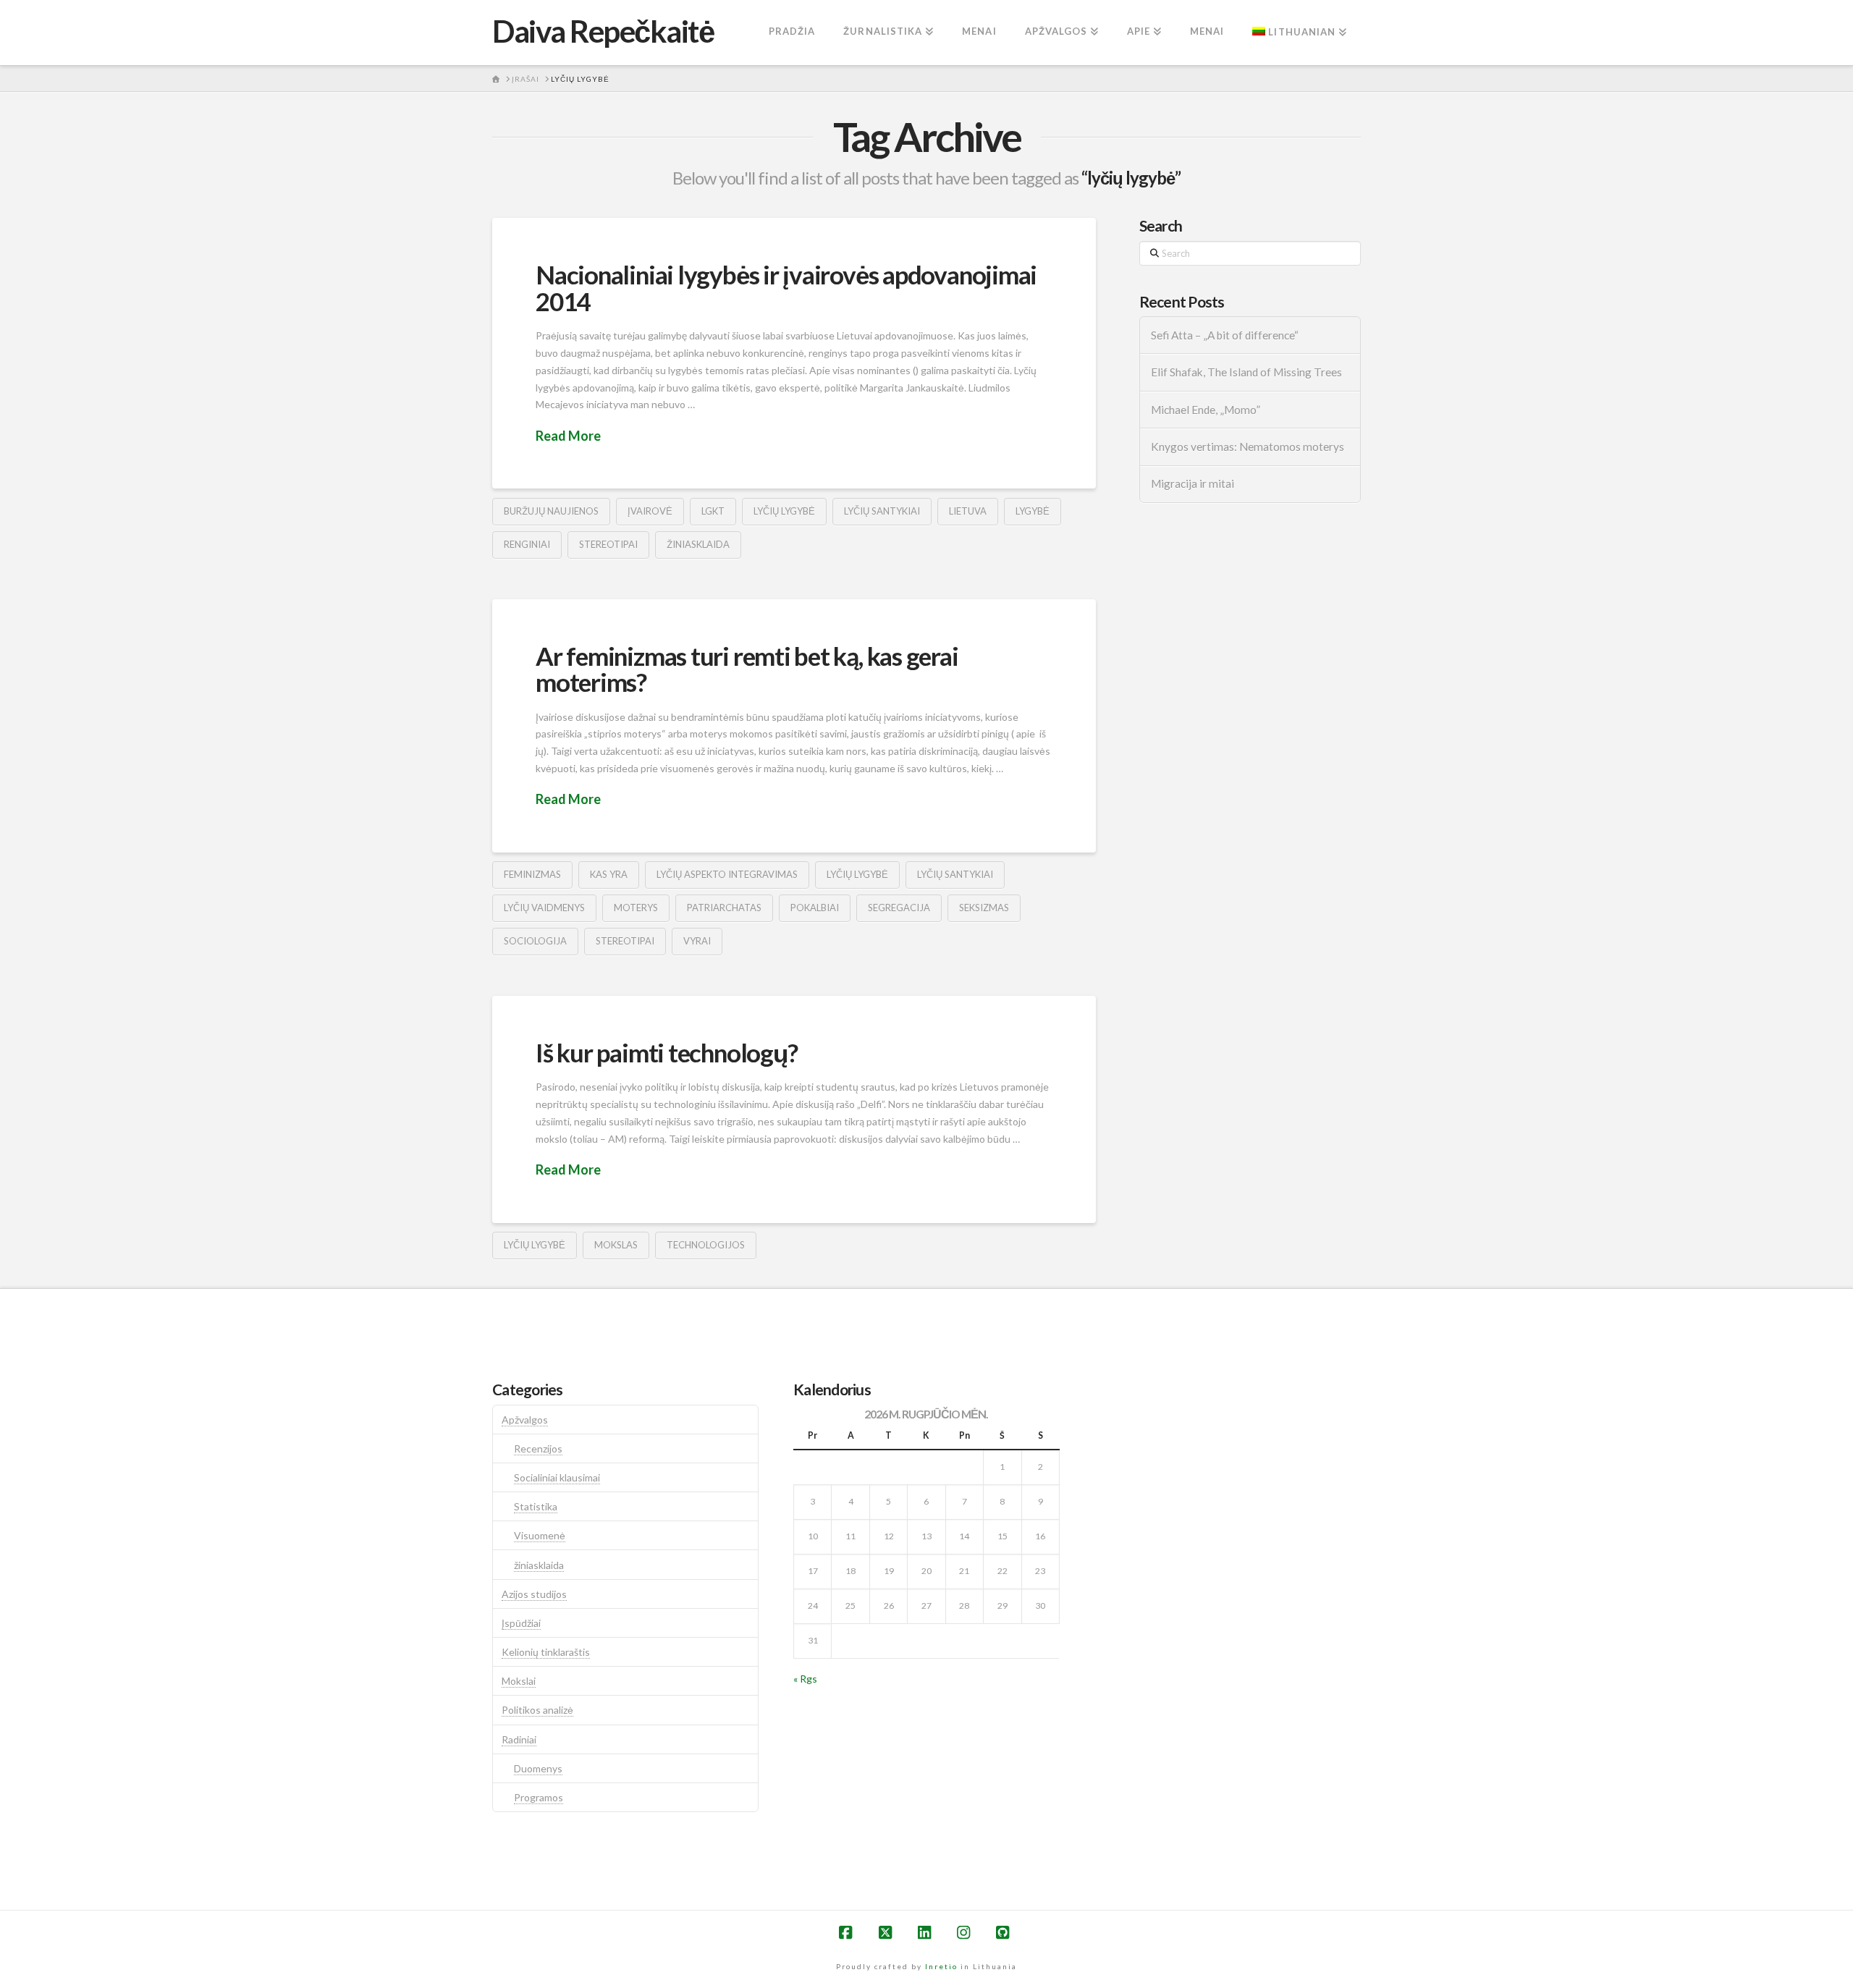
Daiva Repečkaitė (603, 31)
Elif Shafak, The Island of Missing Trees (1246, 372)
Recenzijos (538, 1448)
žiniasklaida (698, 544)
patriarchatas (724, 908)
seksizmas (984, 908)
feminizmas (532, 874)
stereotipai (608, 544)
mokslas (616, 1245)
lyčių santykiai (882, 511)
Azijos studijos (534, 1594)
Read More (568, 436)
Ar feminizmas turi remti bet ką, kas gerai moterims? (747, 669)
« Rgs (805, 1679)
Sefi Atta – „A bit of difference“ (1225, 335)
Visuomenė (540, 1535)
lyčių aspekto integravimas (727, 874)
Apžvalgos (525, 1420)
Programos (539, 1797)
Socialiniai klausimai (557, 1477)
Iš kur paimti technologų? (666, 1052)
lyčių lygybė (784, 511)
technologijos (706, 1245)
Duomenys (538, 1768)
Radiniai (519, 1739)
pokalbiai (815, 908)
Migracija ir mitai (1193, 483)
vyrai (697, 941)
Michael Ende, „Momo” (1206, 410)
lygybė (1033, 511)
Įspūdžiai (521, 1623)
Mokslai (519, 1681)
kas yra (609, 874)
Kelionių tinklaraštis (546, 1652)
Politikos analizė (537, 1710)
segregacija (899, 908)
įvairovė (650, 511)
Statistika (536, 1506)
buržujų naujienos (551, 511)
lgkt (713, 511)
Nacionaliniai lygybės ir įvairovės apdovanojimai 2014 (786, 288)
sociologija (535, 941)
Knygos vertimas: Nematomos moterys (1248, 447)
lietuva (968, 511)
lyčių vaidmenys (544, 908)
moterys (636, 908)
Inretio (941, 1966)
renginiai (527, 544)
